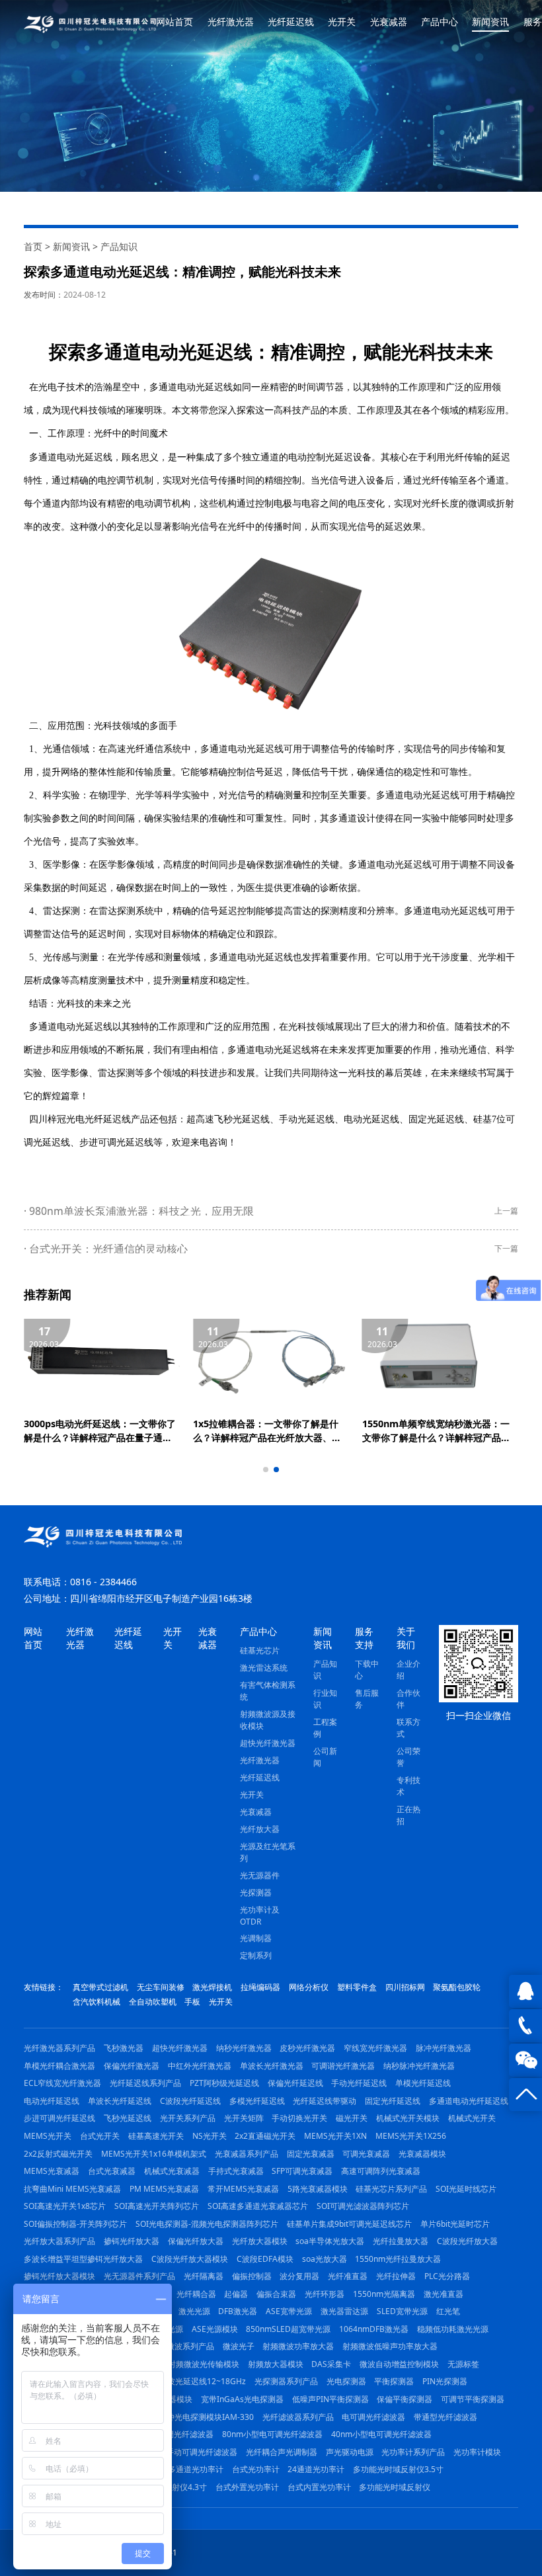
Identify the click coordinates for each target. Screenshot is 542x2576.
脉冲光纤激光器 (444, 2048)
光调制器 (256, 1938)
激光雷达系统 (264, 1668)
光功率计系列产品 (413, 2452)
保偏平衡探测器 (405, 2399)
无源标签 (463, 2364)
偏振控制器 (252, 2276)
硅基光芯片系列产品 (391, 2189)
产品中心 (440, 22)
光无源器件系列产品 (139, 2276)
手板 (192, 2002)
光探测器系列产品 (286, 2381)
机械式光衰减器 (172, 2171)
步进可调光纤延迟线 (59, 2118)
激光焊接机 (212, 1987)
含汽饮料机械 (97, 2002)
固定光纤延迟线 (393, 2101)
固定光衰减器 (311, 2154)
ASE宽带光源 (289, 2311)
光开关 (342, 22)
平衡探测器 (394, 2381)
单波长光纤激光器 (272, 2066)
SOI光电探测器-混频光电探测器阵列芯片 (207, 2224)
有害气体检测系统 (268, 1691)
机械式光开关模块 (408, 2118)
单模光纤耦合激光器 (59, 2066)
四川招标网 (405, 1987)
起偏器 (236, 2294)
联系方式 (408, 1728)
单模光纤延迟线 (423, 2083)
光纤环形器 (325, 2294)
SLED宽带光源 (402, 2311)
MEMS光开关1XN (335, 2136)
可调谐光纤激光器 (343, 2066)
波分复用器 (299, 2276)
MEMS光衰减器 (52, 2171)
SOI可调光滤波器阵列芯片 (363, 2206)
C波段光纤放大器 (467, 2241)
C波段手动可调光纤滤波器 (191, 2452)
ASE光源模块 (215, 2329)
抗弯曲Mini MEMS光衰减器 (72, 2189)
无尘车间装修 (161, 1987)
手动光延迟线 (307, 1119)
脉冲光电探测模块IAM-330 (206, 2417)
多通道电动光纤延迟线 (469, 2101)
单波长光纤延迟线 (120, 2101)
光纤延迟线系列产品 (145, 2083)
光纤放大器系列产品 (59, 2241)
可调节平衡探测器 (473, 2399)
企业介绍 (408, 1670)
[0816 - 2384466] (525, 2026)
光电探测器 (346, 2381)
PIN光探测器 (445, 2381)
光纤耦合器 (196, 2294)
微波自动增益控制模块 (399, 2364)
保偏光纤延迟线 (295, 2083)
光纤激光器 (231, 22)
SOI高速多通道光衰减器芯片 (258, 2206)
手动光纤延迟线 (359, 2083)
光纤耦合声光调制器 (282, 2452)
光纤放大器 (260, 1829)
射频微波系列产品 (182, 2346)
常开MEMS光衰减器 (243, 2189)
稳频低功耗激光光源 (453, 2329)
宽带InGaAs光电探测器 (242, 2399)
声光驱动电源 (350, 2452)
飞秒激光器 (124, 2048)
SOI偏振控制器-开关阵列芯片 (75, 2224)
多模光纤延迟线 (257, 2101)
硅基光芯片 (260, 1650)
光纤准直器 (348, 2276)
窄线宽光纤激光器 (375, 2048)
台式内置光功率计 (319, 2487)
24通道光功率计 (316, 2469)
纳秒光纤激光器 (244, 2048)
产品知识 (119, 246)
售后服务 (367, 1699)
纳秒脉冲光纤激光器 (419, 2066)
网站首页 (174, 22)
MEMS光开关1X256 (411, 2136)
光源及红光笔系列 (268, 1852)
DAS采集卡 (331, 2364)
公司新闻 (325, 1757)
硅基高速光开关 (156, 2136)
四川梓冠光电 (57, 1119)
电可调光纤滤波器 (373, 2417)
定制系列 (256, 1955)
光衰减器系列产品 (247, 2154)
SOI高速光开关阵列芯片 (157, 2206)
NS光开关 (210, 2136)
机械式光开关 (472, 2118)
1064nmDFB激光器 (374, 2329)
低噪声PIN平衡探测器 (330, 2399)
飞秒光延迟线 (128, 2118)
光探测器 (256, 1892)
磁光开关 (352, 2118)
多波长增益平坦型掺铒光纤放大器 (83, 2259)
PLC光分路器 (447, 2276)
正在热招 (408, 1815)
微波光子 (239, 2346)
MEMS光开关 (48, 2136)
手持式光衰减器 (236, 2171)
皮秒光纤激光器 (307, 2048)
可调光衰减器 (366, 2154)
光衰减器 (389, 22)
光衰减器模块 (422, 2154)
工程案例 (325, 1728)
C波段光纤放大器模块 (190, 2259)
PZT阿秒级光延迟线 (224, 2083)
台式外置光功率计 (247, 2487)
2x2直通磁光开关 (265, 2136)
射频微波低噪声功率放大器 (390, 2346)
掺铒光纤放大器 (132, 2241)
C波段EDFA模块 (265, 2259)
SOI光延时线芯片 (466, 2189)
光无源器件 (260, 1875)
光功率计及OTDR (260, 1916)
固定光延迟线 (436, 1119)
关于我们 (406, 1638)
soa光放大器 (325, 2259)
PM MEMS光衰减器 (164, 2189)
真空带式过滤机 (100, 1987)
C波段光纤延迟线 (190, 2101)
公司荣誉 (408, 1757)
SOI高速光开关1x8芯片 (65, 2206)
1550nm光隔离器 (384, 2294)
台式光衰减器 (112, 2171)
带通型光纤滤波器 (445, 2417)
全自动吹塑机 (153, 2002)
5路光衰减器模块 (318, 2189)
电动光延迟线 (371, 1119)
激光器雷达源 (344, 2311)
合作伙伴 (408, 1699)
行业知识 (325, 1699)
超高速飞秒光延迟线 (228, 1119)
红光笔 (448, 2311)
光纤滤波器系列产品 (298, 2417)
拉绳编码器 (260, 1987)
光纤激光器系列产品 (59, 2048)
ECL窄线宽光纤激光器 (62, 2083)
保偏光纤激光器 (132, 2066)
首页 (33, 246)
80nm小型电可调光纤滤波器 (272, 2434)
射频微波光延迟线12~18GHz (195, 2381)
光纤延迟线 (291, 22)
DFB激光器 (238, 2311)
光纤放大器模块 (260, 2241)
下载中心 (367, 1670)
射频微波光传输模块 (204, 2364)
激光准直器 (444, 2294)
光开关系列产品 (188, 2118)
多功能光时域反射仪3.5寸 (398, 2469)
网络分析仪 (309, 1987)
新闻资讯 (490, 22)
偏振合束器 (276, 2294)
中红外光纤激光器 (200, 2066)
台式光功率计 (256, 2469)
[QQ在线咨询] (525, 1991)
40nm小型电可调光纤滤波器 (381, 2434)
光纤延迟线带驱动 (325, 2101)
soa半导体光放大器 (330, 2241)
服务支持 (364, 1638)
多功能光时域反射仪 (395, 2487)
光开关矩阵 (244, 2118)
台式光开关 (100, 2136)
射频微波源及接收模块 (268, 1720)
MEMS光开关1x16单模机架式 (154, 2154)
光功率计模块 (477, 2452)
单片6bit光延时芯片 (455, 2224)
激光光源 (194, 2311)
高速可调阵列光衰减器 (381, 2171)
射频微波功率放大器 (298, 2346)
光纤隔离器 (204, 2276)
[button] (266, 1470)
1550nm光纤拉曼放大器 (398, 2259)
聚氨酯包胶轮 (457, 1987)
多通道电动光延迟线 (71, 457)
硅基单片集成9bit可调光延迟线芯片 (349, 2224)
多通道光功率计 (196, 2469)
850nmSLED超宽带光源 (288, 2329)
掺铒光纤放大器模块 (59, 2276)
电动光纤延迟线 (52, 2101)
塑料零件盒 (357, 1987)
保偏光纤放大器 (196, 2241)
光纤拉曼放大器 (401, 2241)
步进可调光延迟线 (116, 1143)
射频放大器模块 (276, 2364)
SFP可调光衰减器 (302, 2171)
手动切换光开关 (299, 2118)
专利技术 (408, 1786)
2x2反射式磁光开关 (58, 2154)
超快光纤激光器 (268, 1743)
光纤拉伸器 (396, 2276)
